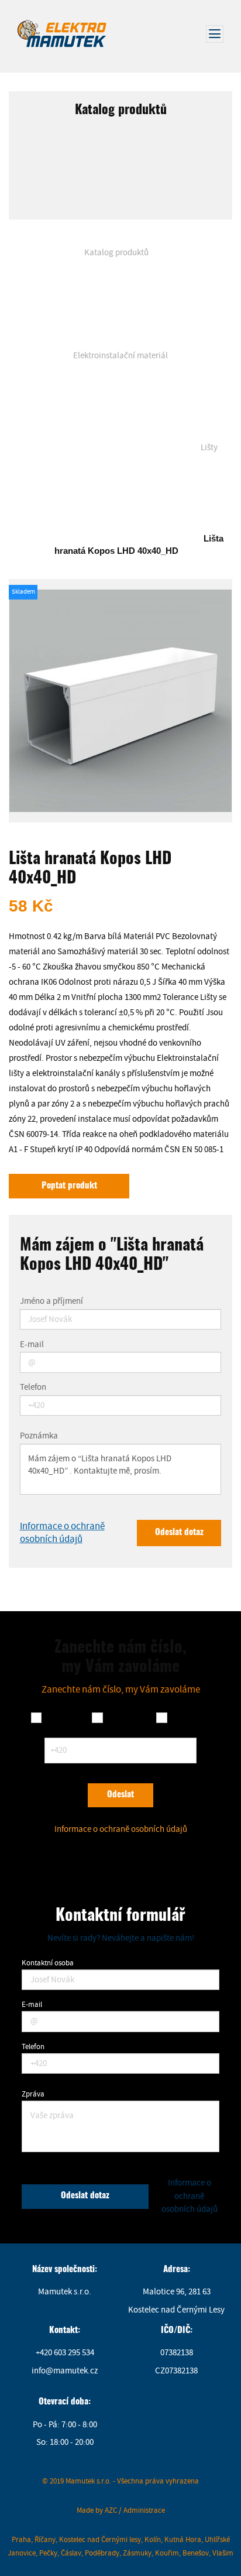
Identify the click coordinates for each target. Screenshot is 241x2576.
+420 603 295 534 (65, 2353)
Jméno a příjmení (51, 1302)
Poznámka (39, 1436)
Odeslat (120, 1795)
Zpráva (33, 2094)
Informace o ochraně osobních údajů (62, 1532)
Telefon (33, 1388)
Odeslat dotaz (179, 1532)
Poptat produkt (69, 1186)
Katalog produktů (116, 253)
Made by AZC (97, 2510)
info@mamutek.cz (65, 2371)
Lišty (209, 448)
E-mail (32, 1345)
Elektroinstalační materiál (120, 356)
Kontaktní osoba (48, 1963)
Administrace (144, 2510)
